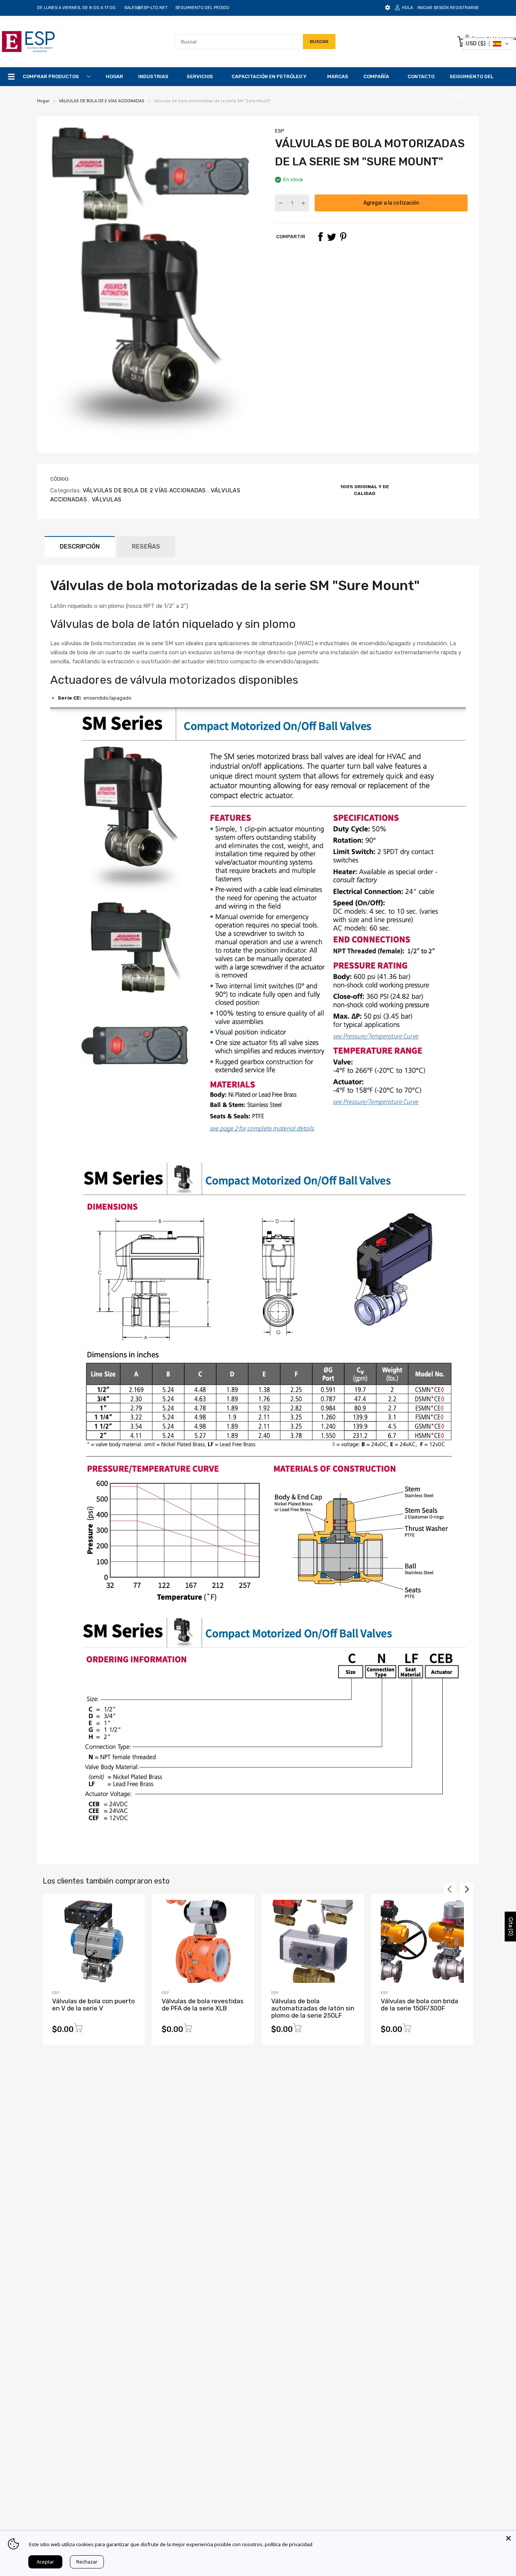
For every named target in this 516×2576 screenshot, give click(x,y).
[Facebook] (320, 237)
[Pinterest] (343, 237)
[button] (487, 44)
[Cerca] (508, 2538)
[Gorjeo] (332, 237)
